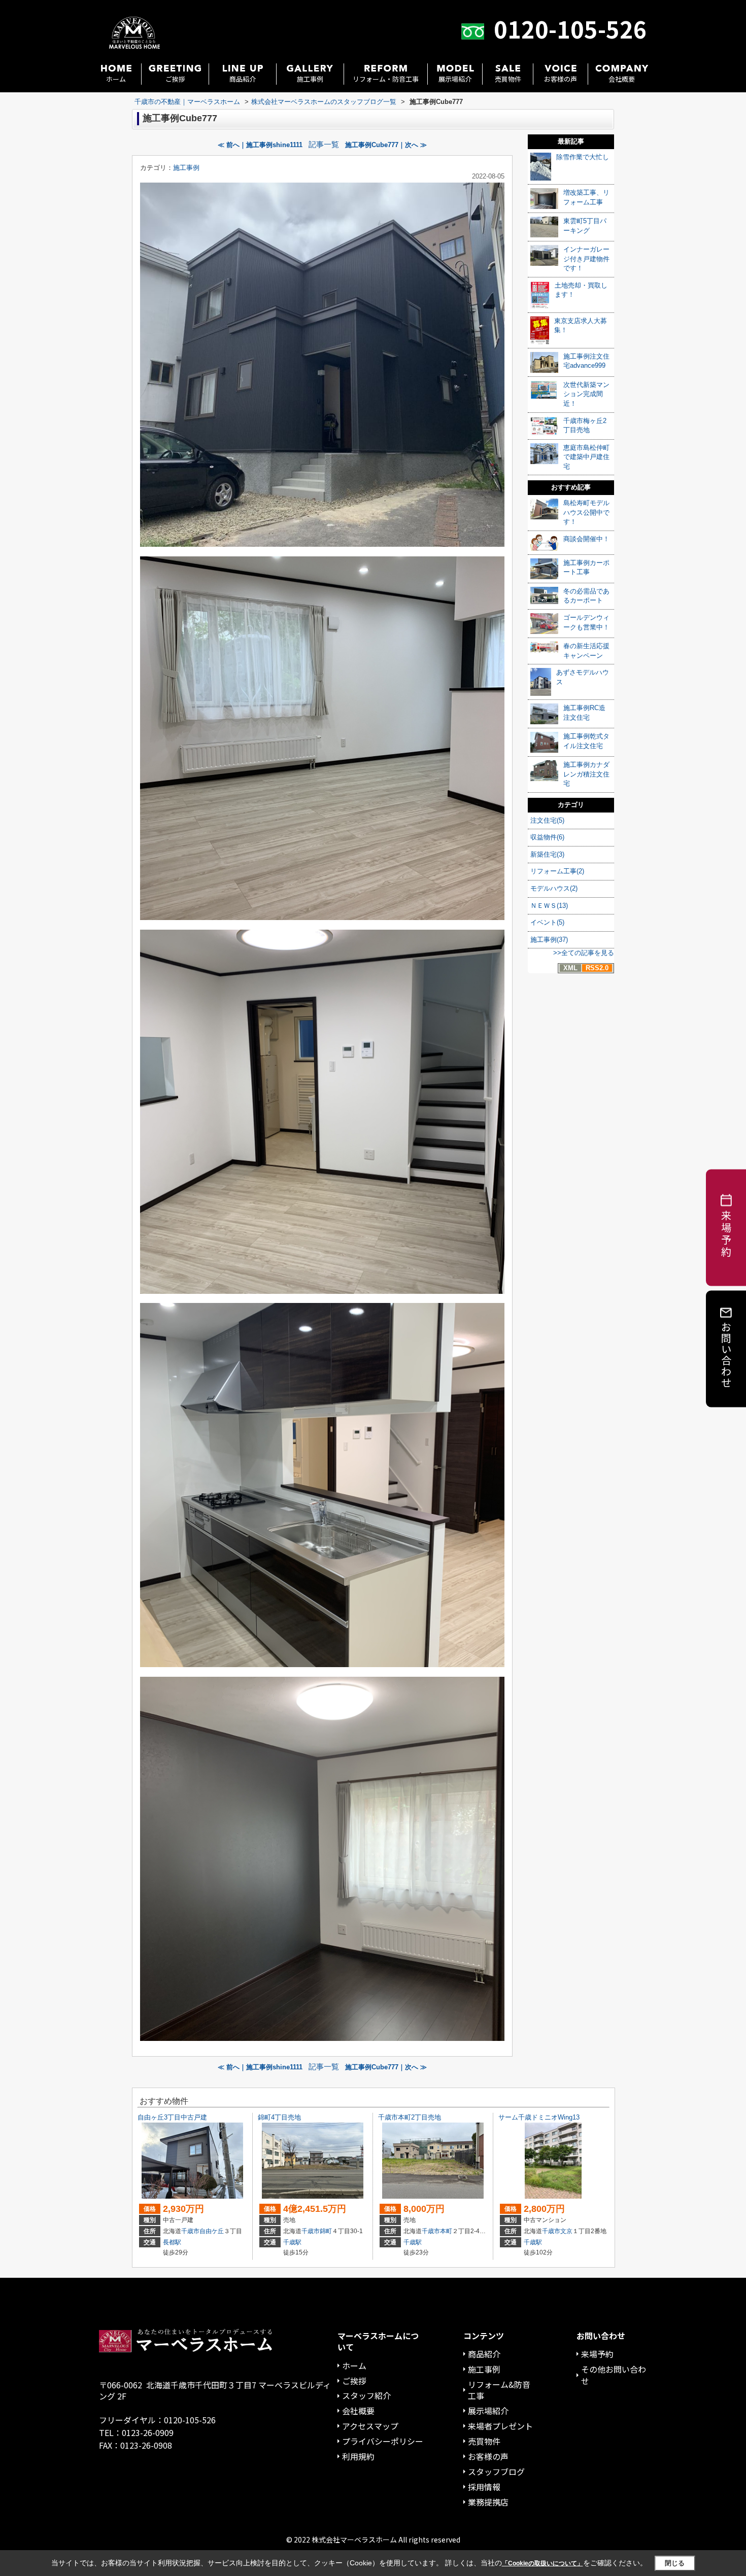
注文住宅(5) (547, 820)
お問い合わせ (726, 1354)
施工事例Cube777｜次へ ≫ (386, 145)
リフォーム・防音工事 (386, 79)
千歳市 (190, 2231)
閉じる (675, 2563)
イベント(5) (547, 922)
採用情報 (484, 2487)
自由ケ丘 (212, 2231)
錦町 (326, 2231)
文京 (566, 2231)
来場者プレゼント (500, 2426)
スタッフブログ (496, 2472)
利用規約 (358, 2456)
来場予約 (597, 2354)
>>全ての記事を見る (584, 953)
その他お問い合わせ (614, 2375)
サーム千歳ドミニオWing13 (539, 2117)
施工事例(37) (549, 940)
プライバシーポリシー (383, 2441)
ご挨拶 (175, 79)
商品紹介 (243, 79)
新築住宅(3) (547, 854)
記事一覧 (324, 145)
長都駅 (172, 2242)
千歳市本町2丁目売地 (410, 2117)
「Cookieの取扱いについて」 (542, 2563)
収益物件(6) (547, 837)
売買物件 (508, 79)
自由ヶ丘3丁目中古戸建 (172, 2117)
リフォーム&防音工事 (499, 2390)
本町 (446, 2231)
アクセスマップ (370, 2426)
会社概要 (622, 79)
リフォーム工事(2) (557, 871)
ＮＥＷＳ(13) (549, 906)
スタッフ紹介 (366, 2395)
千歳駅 (292, 2242)
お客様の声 (561, 79)
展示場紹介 (455, 79)
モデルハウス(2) (554, 888)
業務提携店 (488, 2502)
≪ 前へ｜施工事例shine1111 (260, 145)
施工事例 (310, 79)
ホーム (116, 79)
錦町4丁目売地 (279, 2117)
